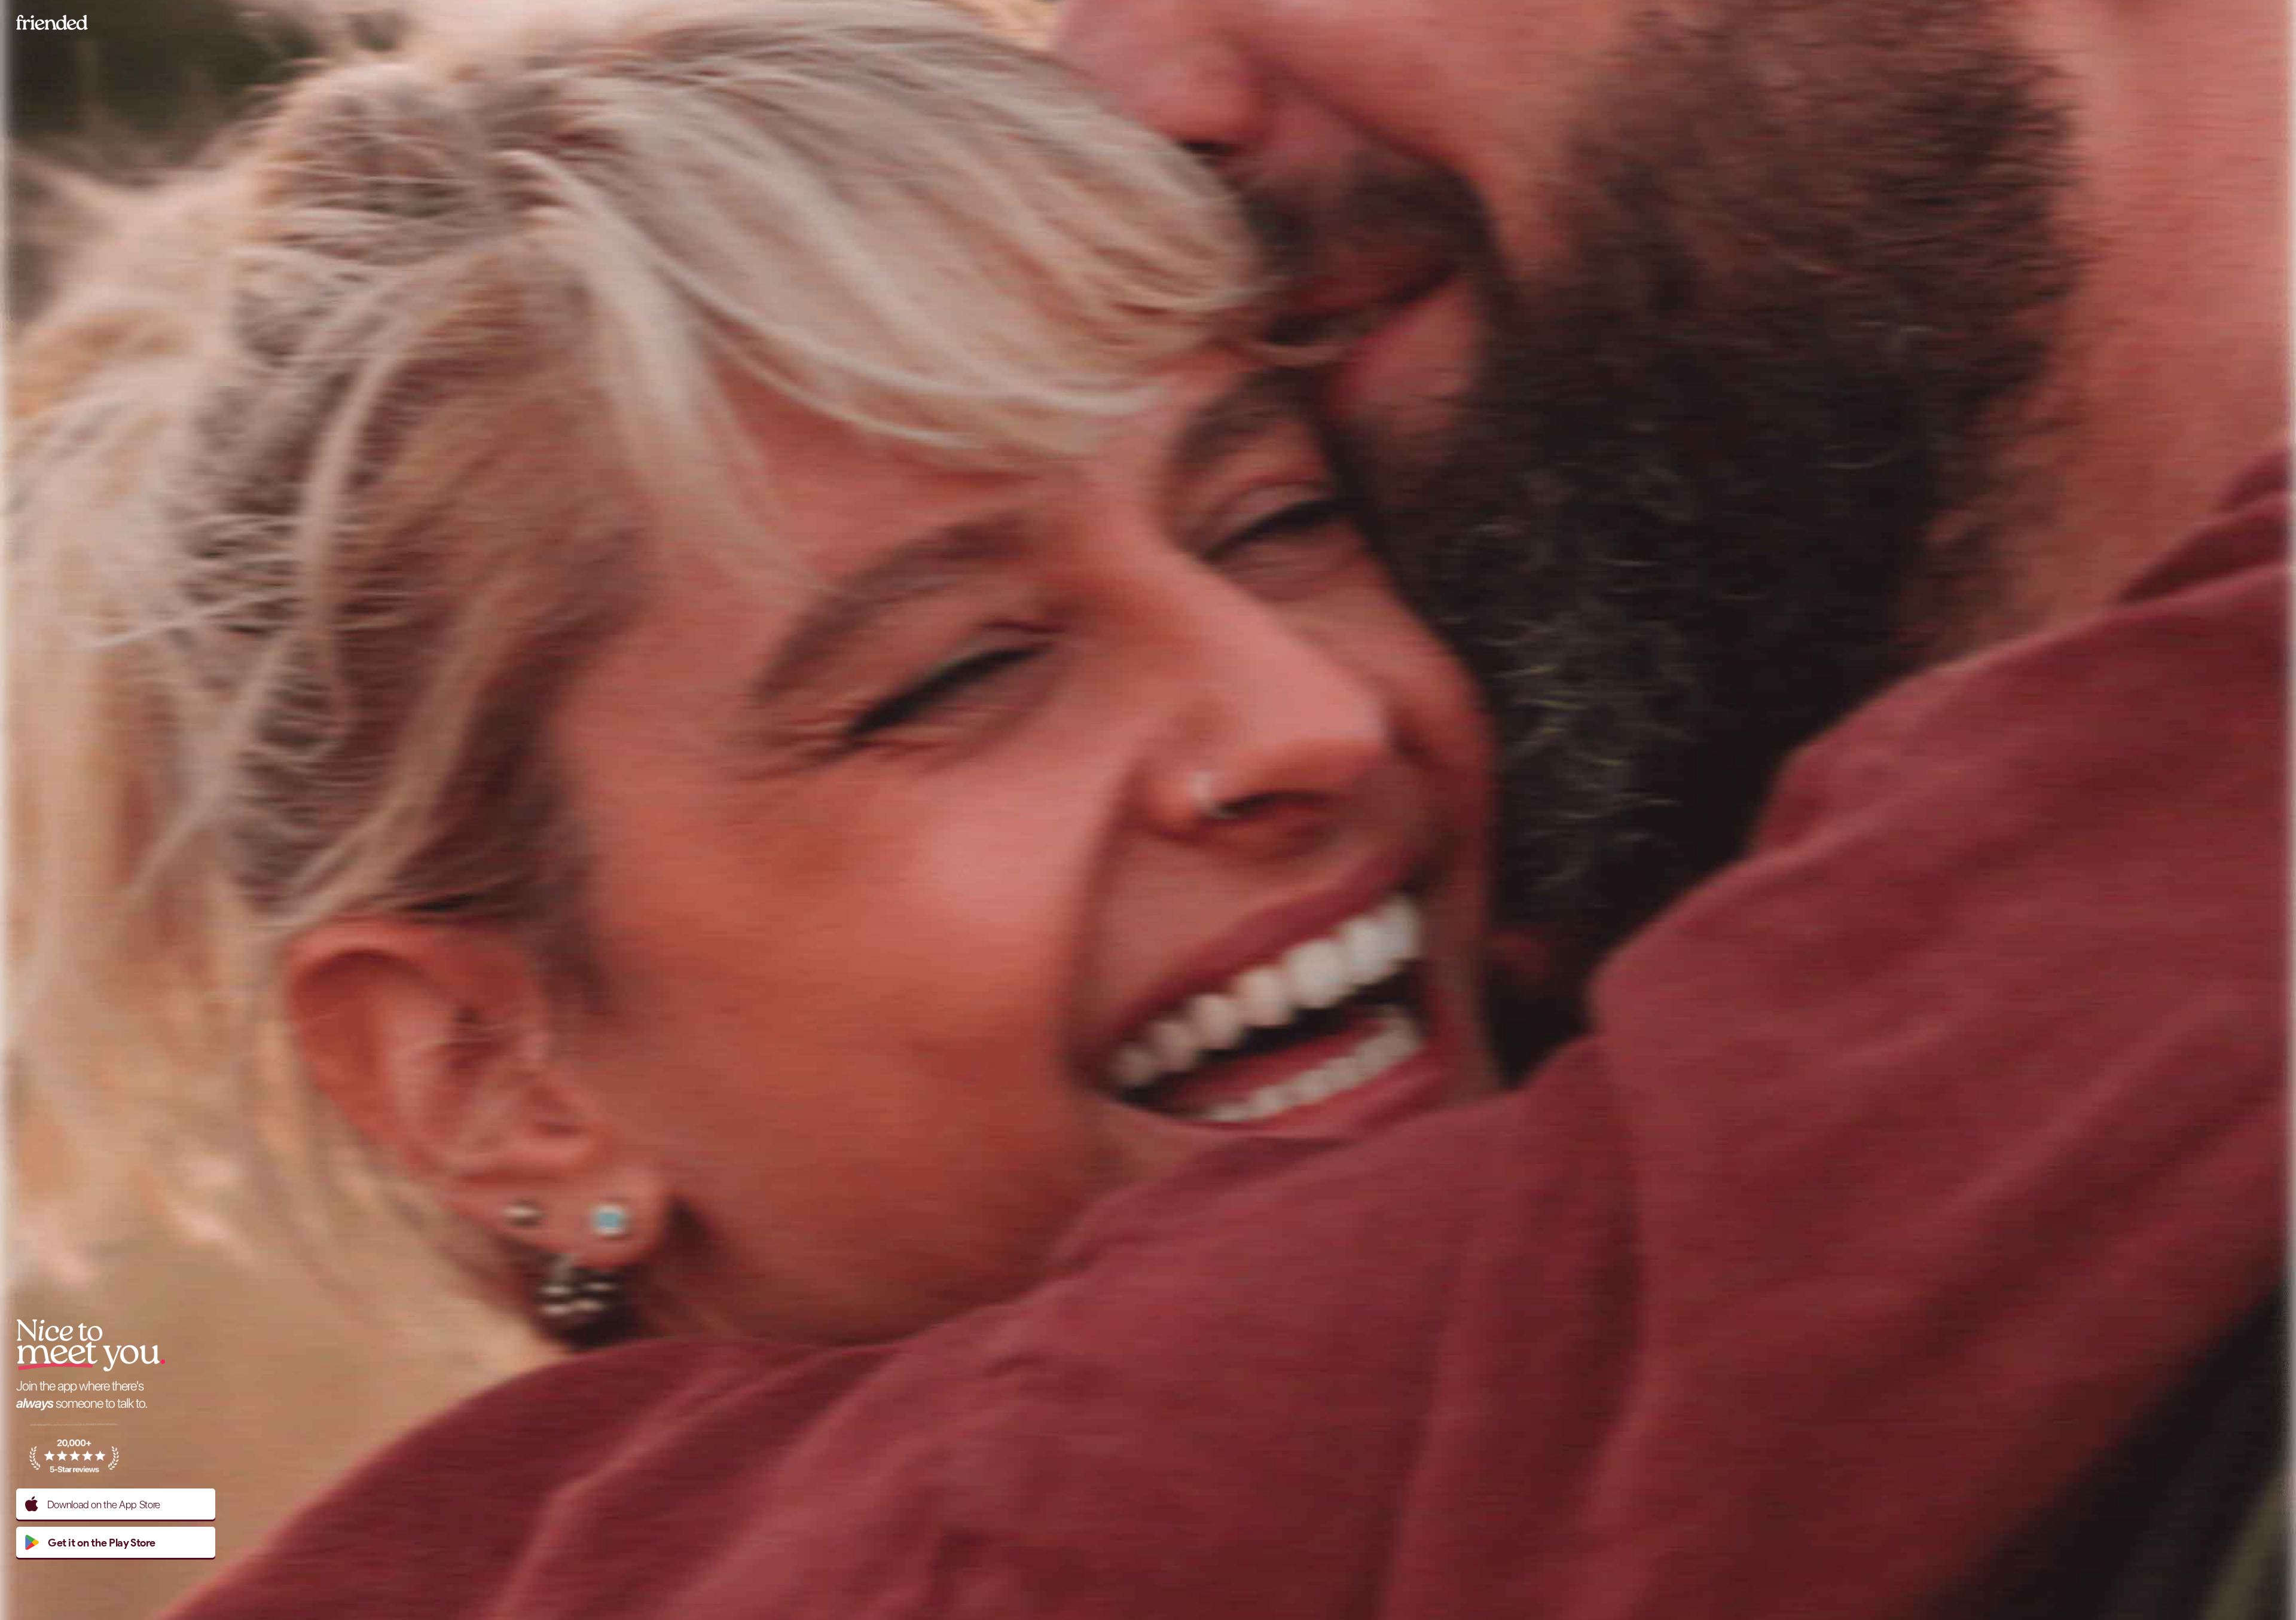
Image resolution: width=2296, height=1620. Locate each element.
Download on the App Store (104, 1504)
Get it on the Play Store (102, 1543)
